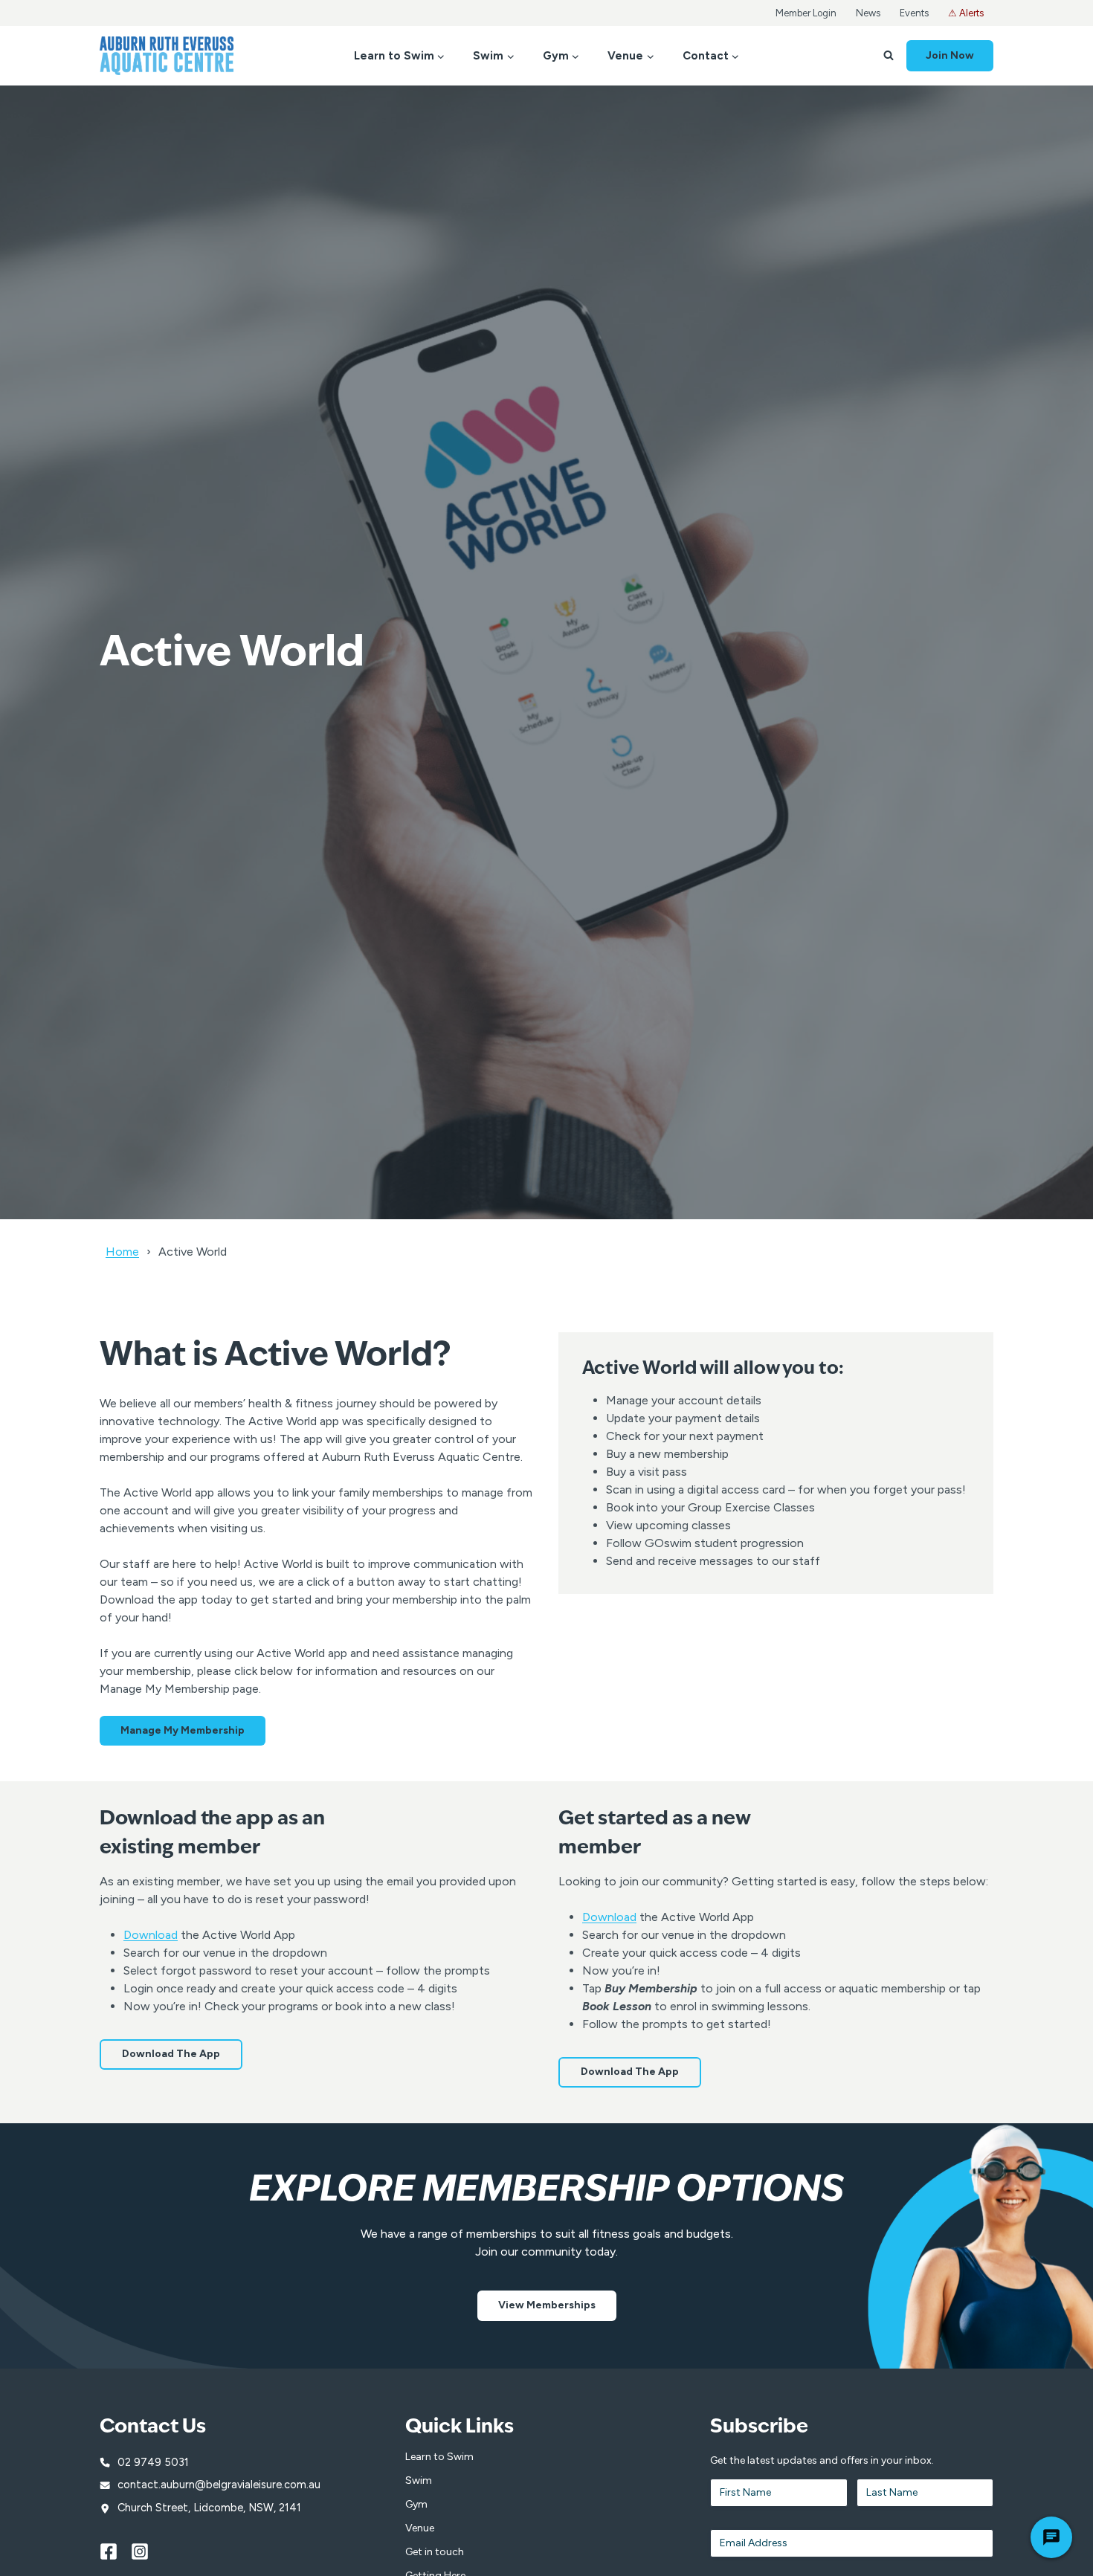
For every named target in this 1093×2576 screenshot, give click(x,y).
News (868, 13)
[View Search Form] (889, 56)
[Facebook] (115, 2551)
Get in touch (435, 2552)
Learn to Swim (439, 2457)
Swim (419, 2480)
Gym (416, 2504)
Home (122, 1252)
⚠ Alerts (966, 13)
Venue (420, 2528)
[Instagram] (146, 2551)
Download (151, 1935)
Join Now (950, 55)
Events (914, 13)
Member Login (806, 13)
